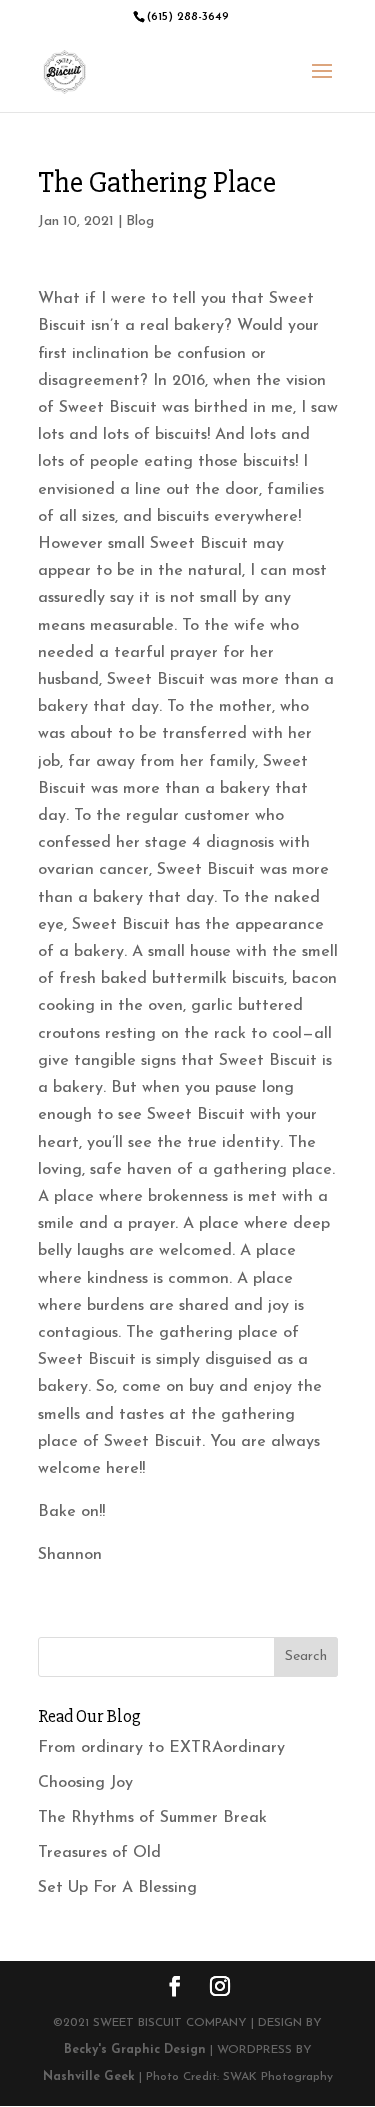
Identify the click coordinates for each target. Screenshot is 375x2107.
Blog (140, 221)
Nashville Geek (89, 2077)
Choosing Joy (85, 1783)
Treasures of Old (99, 1853)
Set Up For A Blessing (117, 1888)
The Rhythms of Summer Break (152, 1818)
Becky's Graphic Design (135, 2050)
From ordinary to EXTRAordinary (161, 1748)
